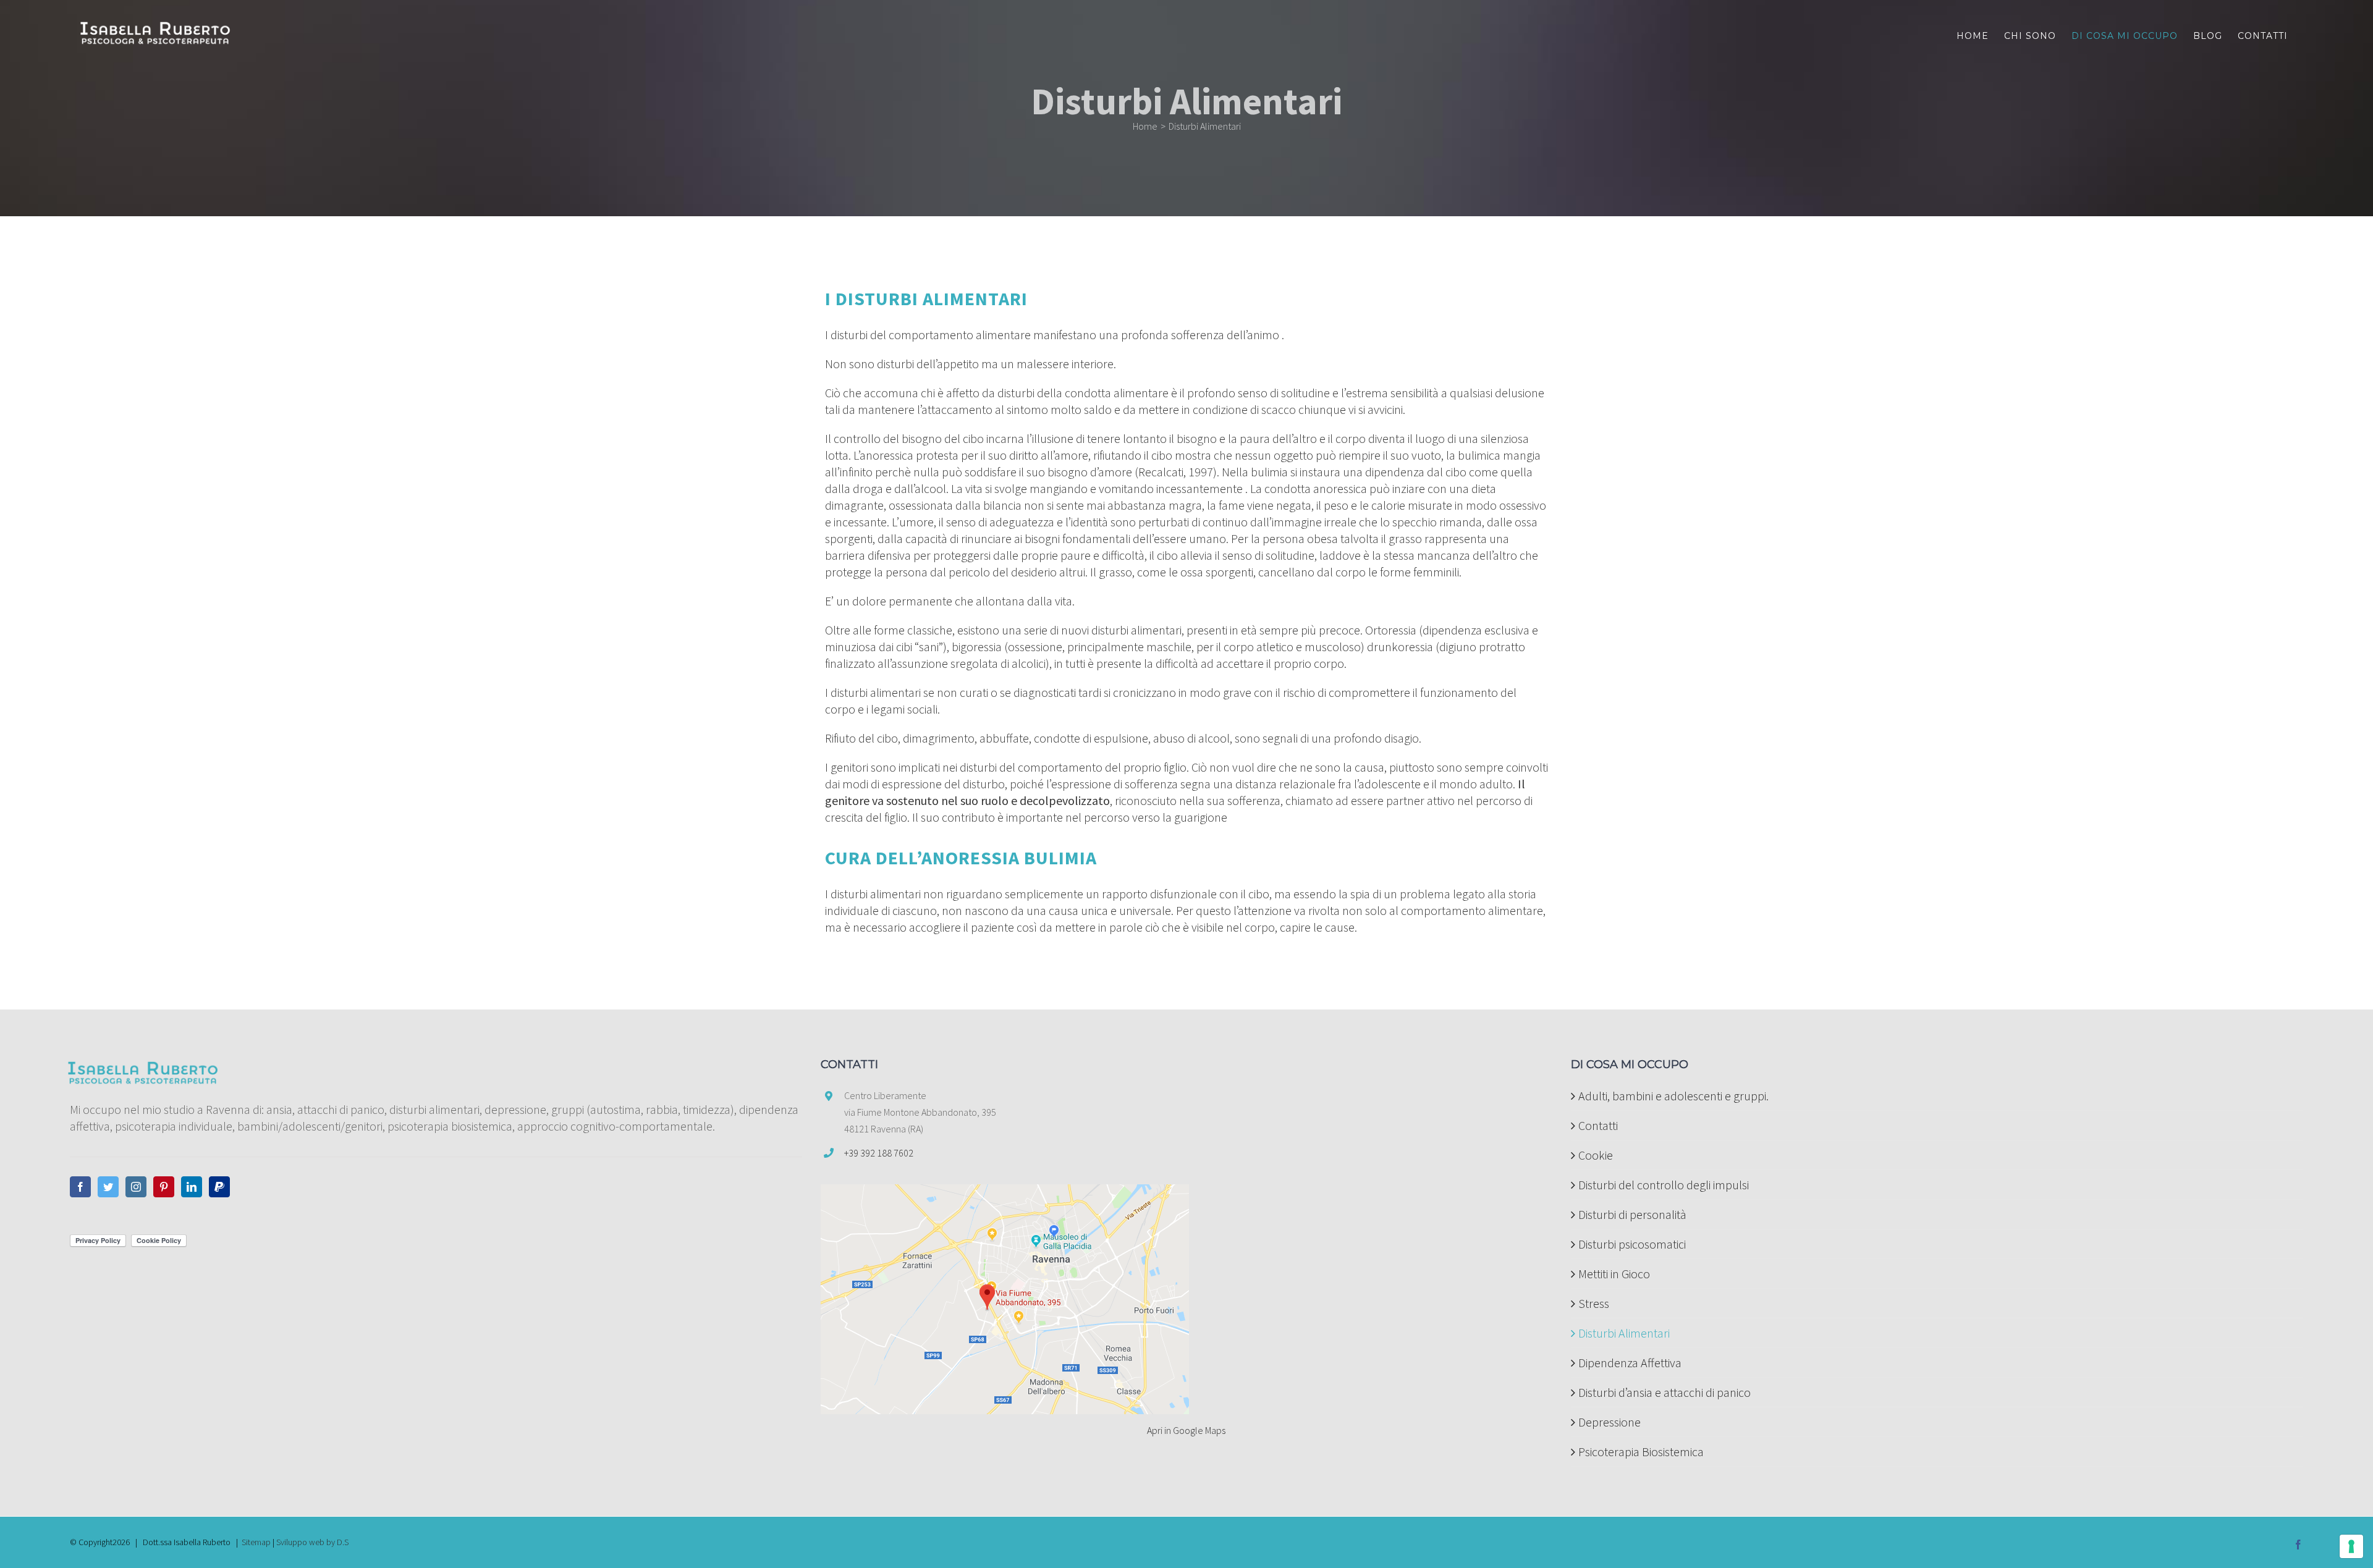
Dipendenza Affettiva (1630, 1363)
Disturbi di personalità (1632, 1214)
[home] (142, 1067)
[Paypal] (219, 1187)
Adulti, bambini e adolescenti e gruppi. (1673, 1096)
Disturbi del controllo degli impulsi (1664, 1185)
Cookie (1596, 1155)
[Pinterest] (164, 1187)
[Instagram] (136, 1187)
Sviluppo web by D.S (312, 1542)
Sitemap (256, 1542)
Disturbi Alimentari (1624, 1333)
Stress (1594, 1303)
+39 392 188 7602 (879, 1153)
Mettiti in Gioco (1614, 1274)
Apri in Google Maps (1186, 1430)
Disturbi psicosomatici (1632, 1244)
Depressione (1609, 1422)
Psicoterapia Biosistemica (1641, 1452)
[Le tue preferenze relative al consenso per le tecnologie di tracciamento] (2351, 1546)
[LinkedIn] (192, 1187)
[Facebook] (80, 1187)
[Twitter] (108, 1187)
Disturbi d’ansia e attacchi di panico (1664, 1392)
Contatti (1598, 1125)
